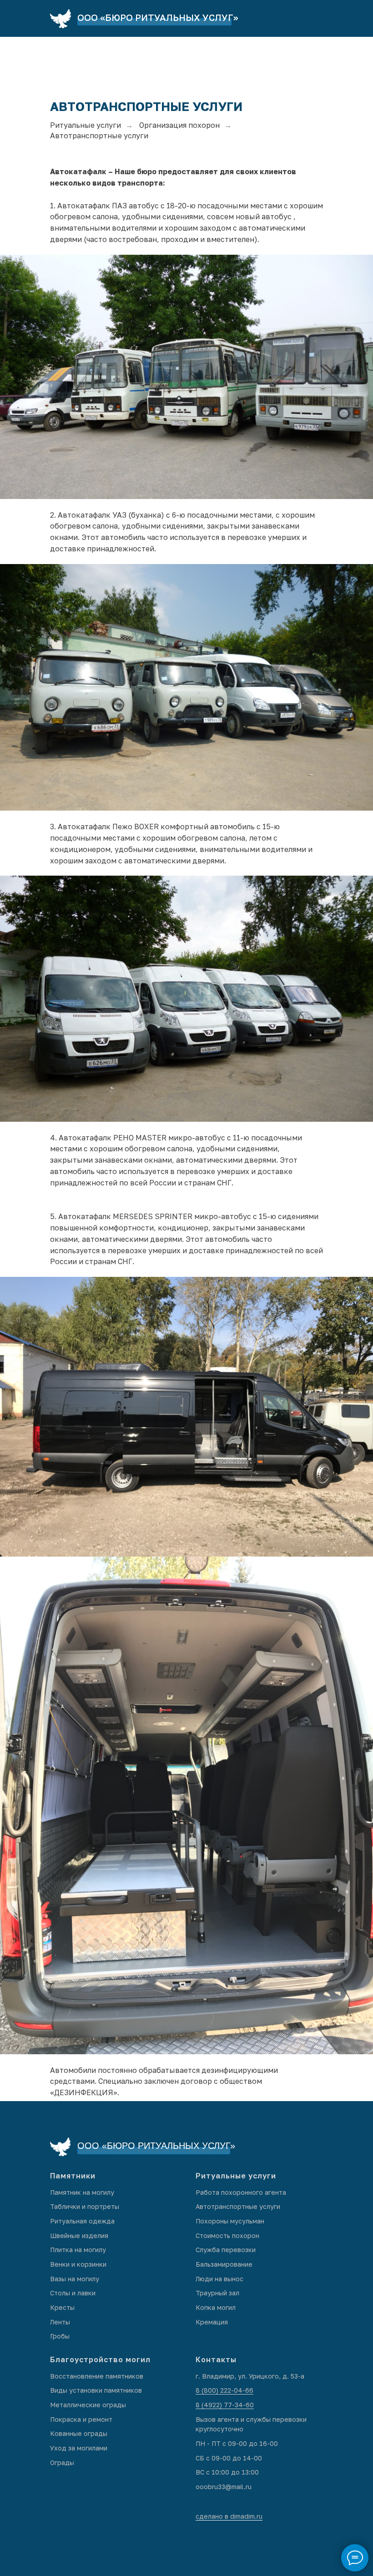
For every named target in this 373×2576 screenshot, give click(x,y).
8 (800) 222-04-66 (224, 2390)
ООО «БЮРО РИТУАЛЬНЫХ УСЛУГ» (158, 17)
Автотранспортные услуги (238, 2206)
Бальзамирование (224, 2264)
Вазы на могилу (75, 2279)
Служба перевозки (226, 2250)
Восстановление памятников (97, 2376)
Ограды (62, 2463)
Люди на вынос (219, 2279)
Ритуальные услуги (86, 125)
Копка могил (216, 2307)
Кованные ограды (79, 2433)
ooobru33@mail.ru (224, 2487)
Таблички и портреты (85, 2206)
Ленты (60, 2322)
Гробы (60, 2336)
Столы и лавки (73, 2293)
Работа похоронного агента (241, 2192)
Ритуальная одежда (82, 2221)
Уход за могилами (79, 2448)
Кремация (212, 2322)
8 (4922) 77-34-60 (225, 2405)
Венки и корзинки (78, 2264)
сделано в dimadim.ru (229, 2516)
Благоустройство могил (100, 2359)
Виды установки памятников (96, 2390)
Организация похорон (179, 125)
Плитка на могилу (78, 2250)
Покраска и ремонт (81, 2419)
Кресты (62, 2307)
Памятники (73, 2176)
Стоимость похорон (227, 2236)
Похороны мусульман (230, 2221)
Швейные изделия (79, 2236)
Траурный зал (217, 2293)
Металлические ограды (88, 2405)
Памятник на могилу (82, 2192)
